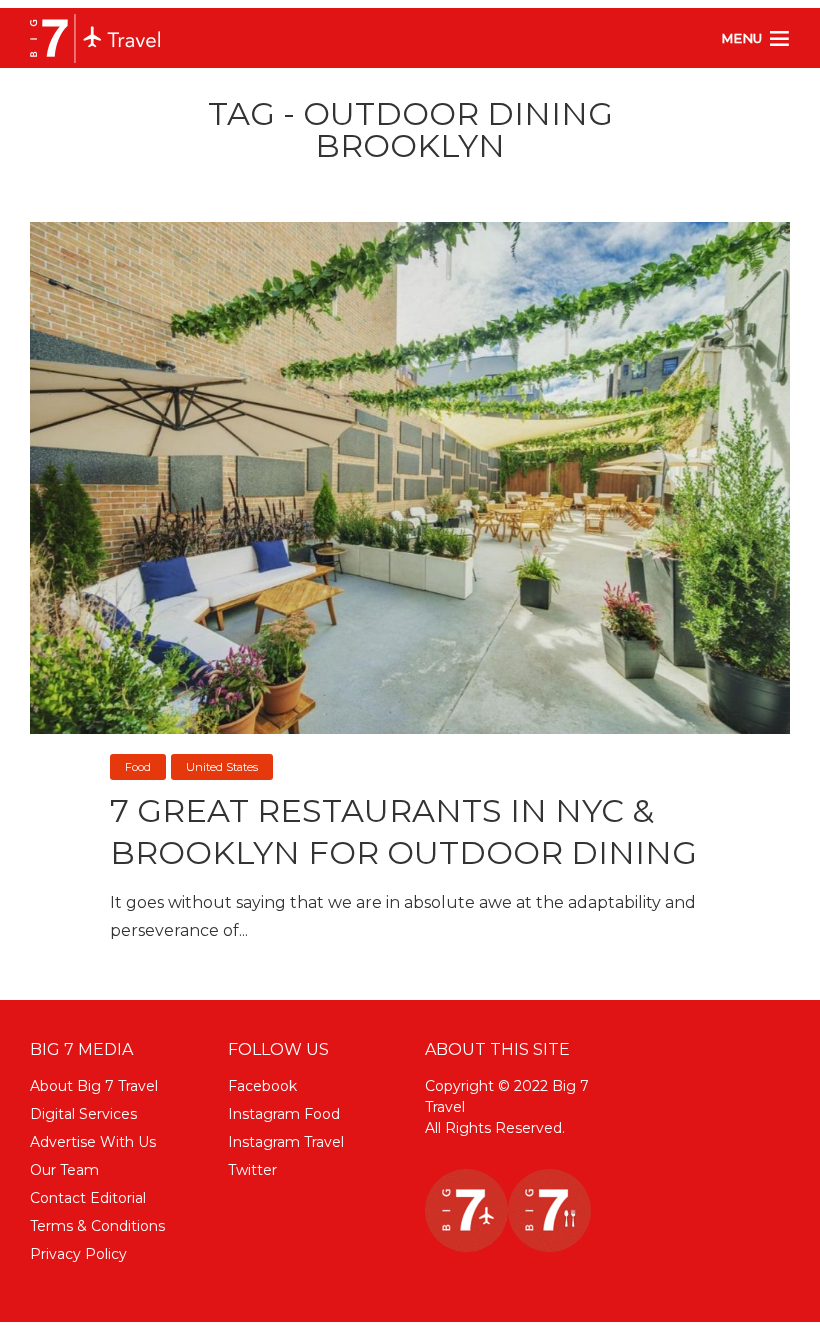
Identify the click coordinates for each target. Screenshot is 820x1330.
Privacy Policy (78, 1254)
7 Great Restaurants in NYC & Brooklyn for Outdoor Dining (403, 831)
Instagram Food (284, 1114)
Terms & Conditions (97, 1226)
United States (222, 767)
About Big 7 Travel (94, 1086)
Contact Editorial (88, 1198)
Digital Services (83, 1114)
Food (138, 767)
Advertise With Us (93, 1142)
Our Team (64, 1170)
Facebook (262, 1086)
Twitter (252, 1170)
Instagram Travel (286, 1142)
